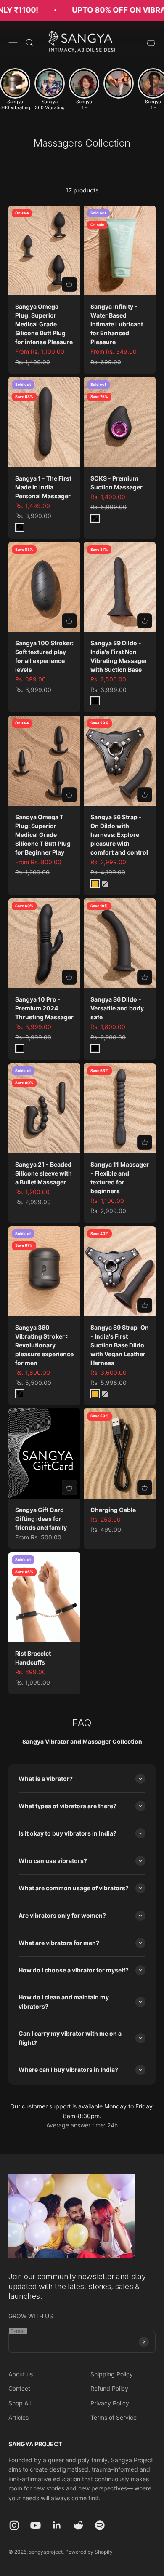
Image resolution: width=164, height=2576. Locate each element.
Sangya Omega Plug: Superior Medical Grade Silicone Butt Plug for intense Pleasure (44, 324)
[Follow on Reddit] (78, 2525)
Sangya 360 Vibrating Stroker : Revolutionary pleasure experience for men (44, 1345)
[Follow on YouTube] (36, 2525)
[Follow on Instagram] (14, 2525)
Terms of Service (114, 2417)
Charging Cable (113, 1510)
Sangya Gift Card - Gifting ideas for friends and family (42, 1519)
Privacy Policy (110, 2403)
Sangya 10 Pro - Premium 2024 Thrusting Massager (44, 1008)
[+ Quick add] (69, 284)
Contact (19, 2388)
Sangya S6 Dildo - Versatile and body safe (117, 1008)
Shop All (20, 2403)
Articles (19, 2417)
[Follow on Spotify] (100, 2525)
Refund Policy (109, 2388)
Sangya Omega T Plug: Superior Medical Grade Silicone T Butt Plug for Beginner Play (43, 835)
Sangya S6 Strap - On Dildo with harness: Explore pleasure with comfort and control (119, 835)
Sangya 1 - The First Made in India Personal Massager (43, 487)
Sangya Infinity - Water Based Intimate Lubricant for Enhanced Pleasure (117, 324)
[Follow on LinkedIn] (57, 2525)
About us (21, 2374)
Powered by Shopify (89, 2552)
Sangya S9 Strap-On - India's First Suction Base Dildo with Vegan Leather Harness (120, 1345)
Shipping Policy (112, 2374)
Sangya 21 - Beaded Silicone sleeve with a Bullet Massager (44, 1173)
